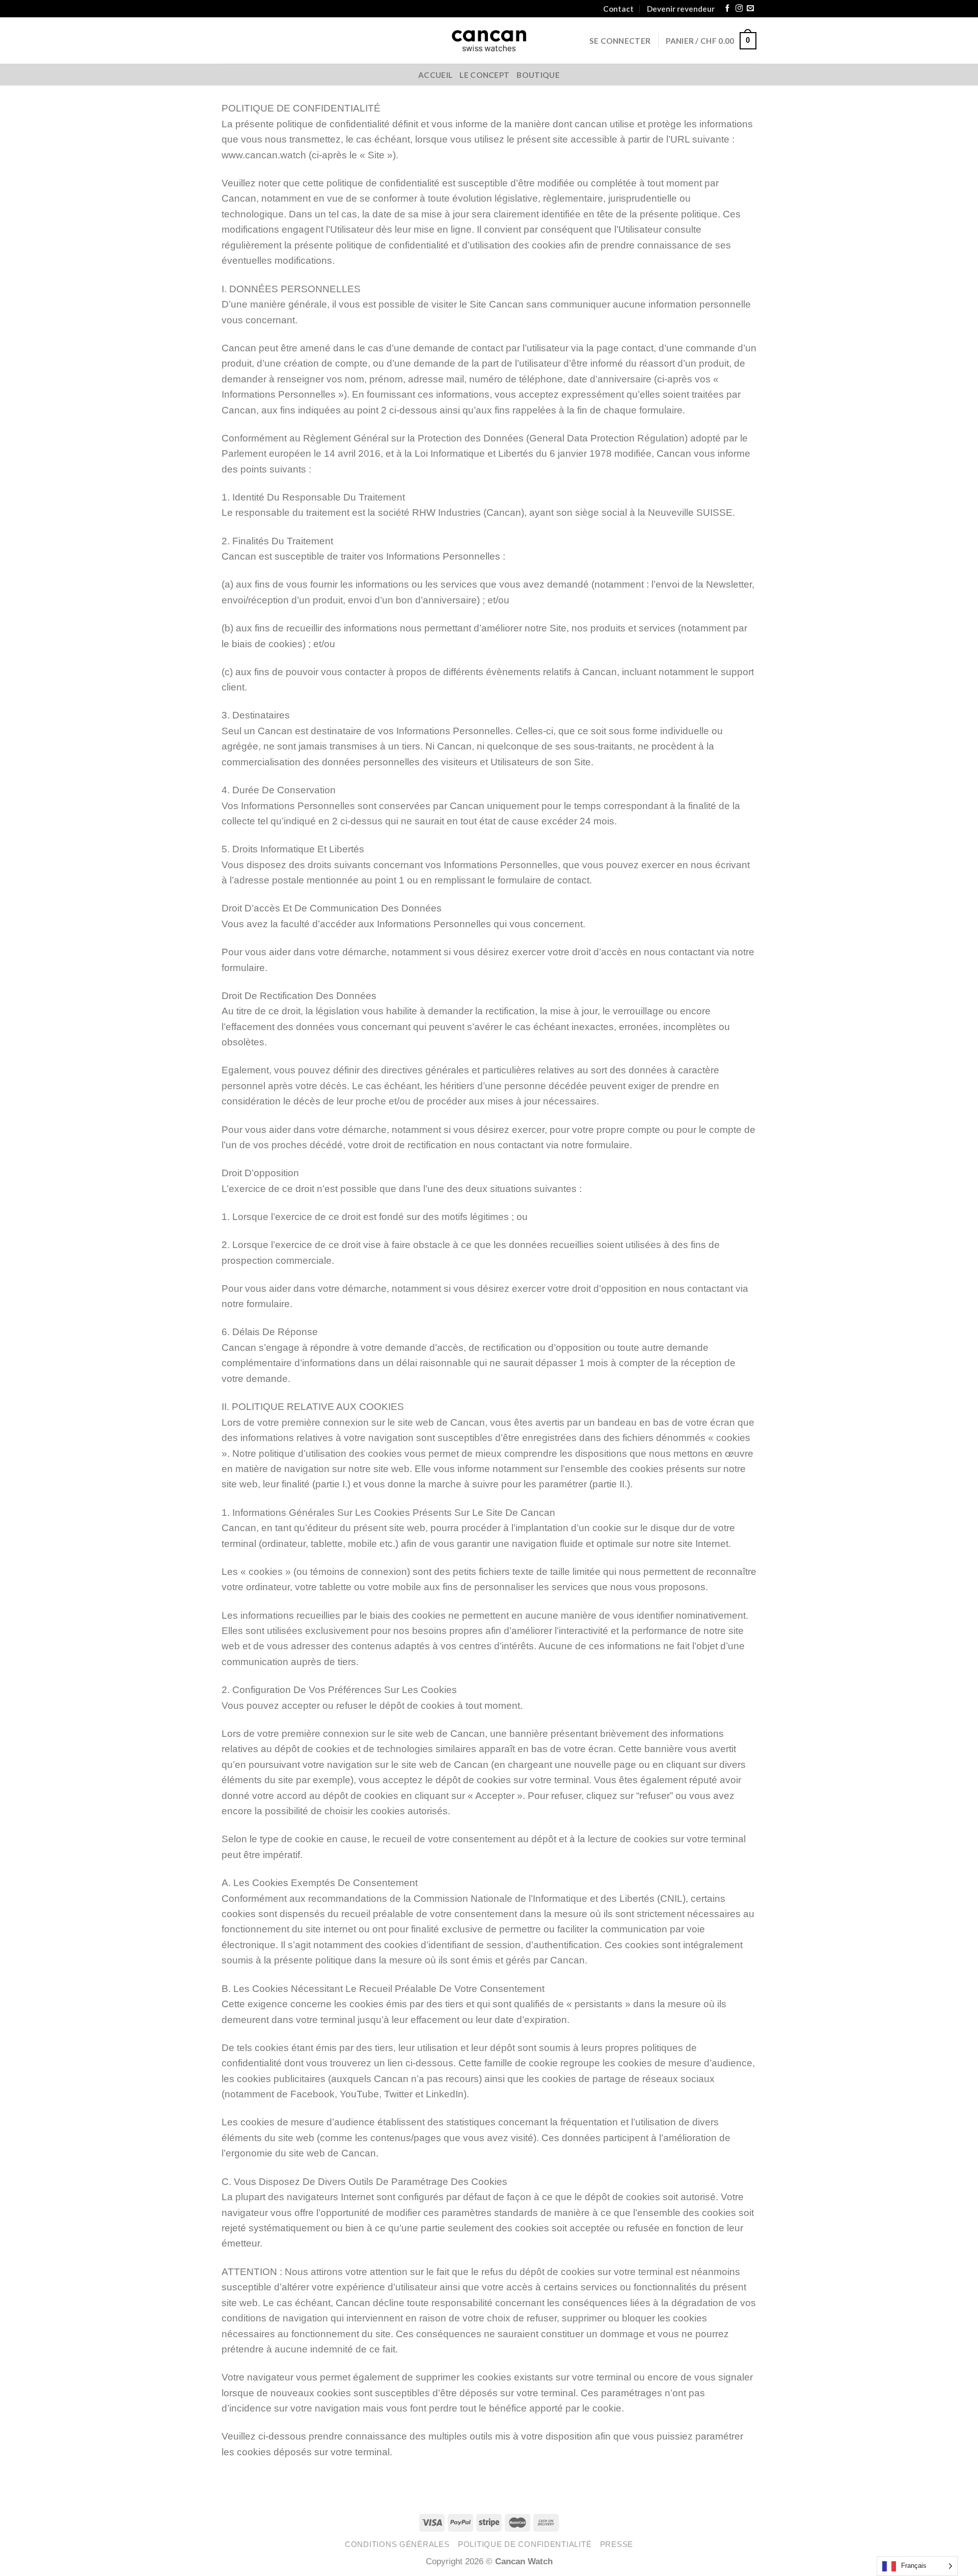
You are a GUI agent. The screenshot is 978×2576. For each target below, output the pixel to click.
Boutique (538, 75)
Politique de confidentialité (525, 2544)
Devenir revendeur (681, 9)
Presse (617, 2544)
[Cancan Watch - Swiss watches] (489, 41)
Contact (618, 9)
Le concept (484, 75)
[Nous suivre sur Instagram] (739, 9)
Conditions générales (397, 2544)
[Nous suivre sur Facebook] (727, 9)
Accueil (435, 75)
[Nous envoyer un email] (750, 9)
